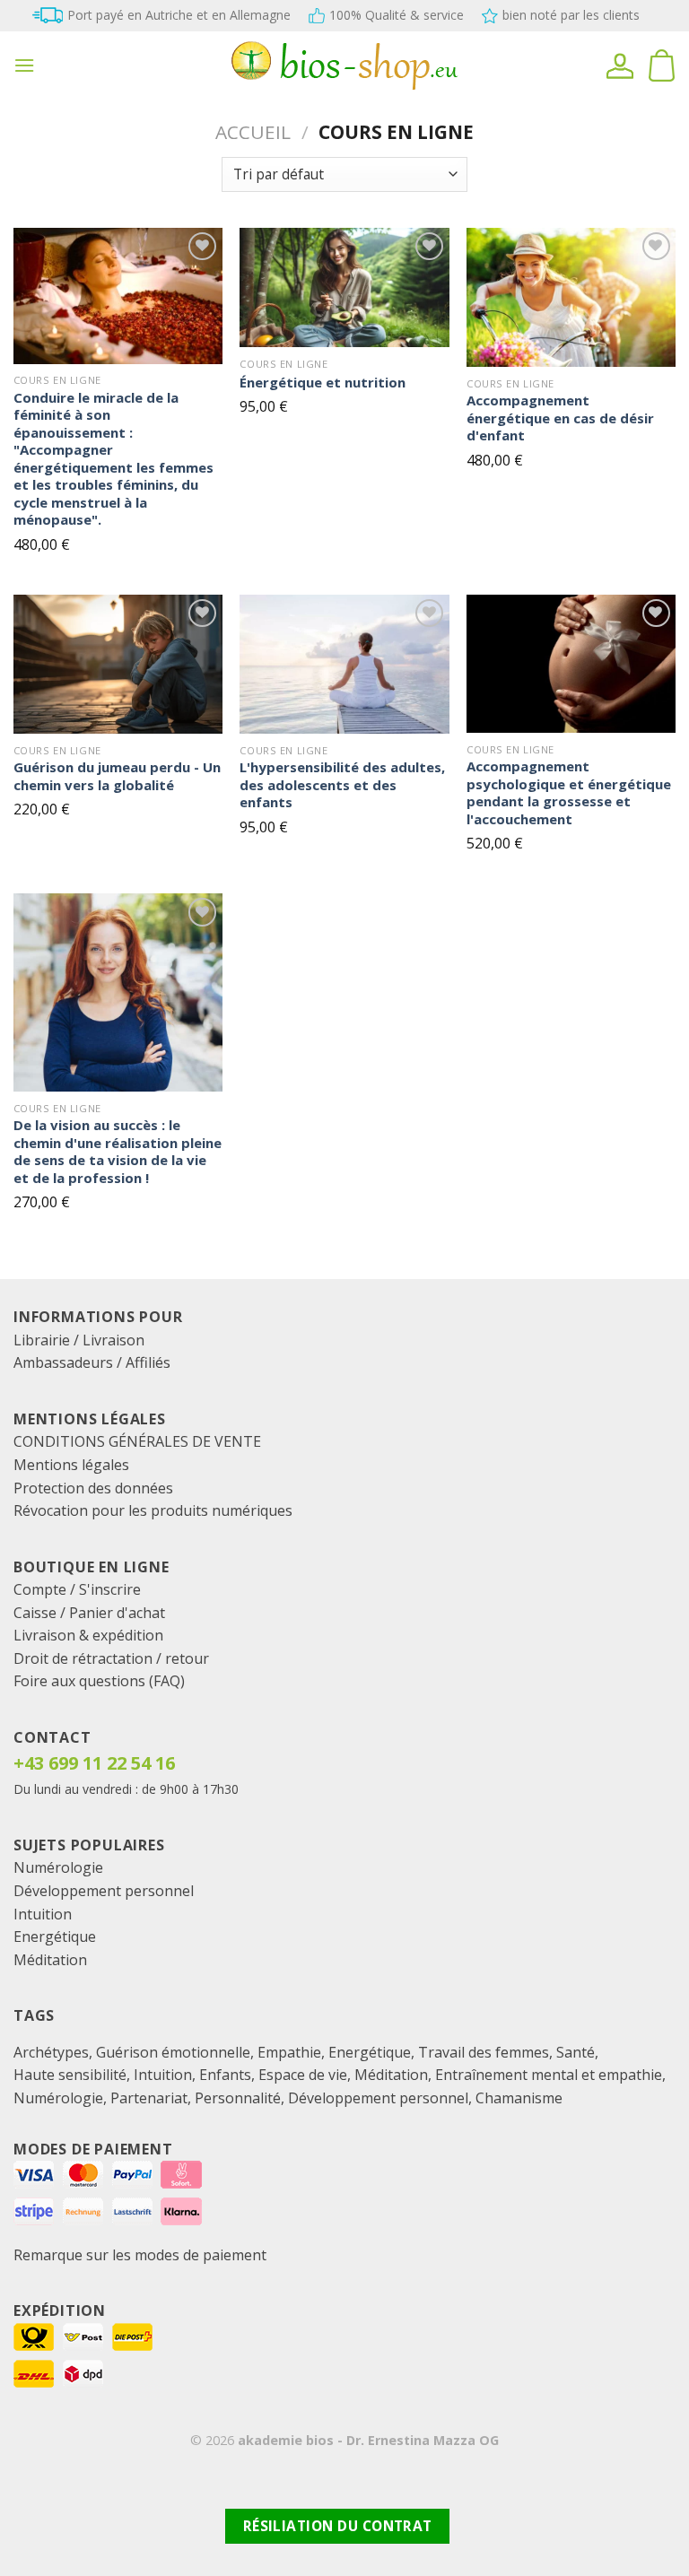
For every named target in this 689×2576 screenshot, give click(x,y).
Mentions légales (71, 1465)
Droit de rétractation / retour (111, 1658)
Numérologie (58, 1867)
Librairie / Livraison (79, 1340)
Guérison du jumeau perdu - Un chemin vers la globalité (117, 776)
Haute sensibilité (70, 2075)
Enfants (225, 2075)
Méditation (50, 1960)
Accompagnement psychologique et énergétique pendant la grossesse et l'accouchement (569, 793)
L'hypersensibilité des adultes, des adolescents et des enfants (342, 785)
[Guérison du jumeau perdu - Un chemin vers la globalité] (118, 664)
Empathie (289, 2052)
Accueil (253, 132)
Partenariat (149, 2098)
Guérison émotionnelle (173, 2052)
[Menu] (24, 65)
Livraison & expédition (88, 1635)
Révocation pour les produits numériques (153, 1510)
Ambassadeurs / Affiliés (92, 1362)
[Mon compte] (620, 65)
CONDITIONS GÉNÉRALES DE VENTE (137, 1441)
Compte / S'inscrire (77, 1589)
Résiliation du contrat (338, 2526)
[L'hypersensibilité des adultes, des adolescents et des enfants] (344, 664)
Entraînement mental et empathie (549, 2075)
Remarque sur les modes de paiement (140, 2255)
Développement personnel (104, 1891)
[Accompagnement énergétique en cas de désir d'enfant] (571, 297)
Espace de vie (303, 2075)
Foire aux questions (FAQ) (99, 1681)
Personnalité (238, 2098)
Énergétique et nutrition (323, 383)
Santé (576, 2052)
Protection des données (93, 1488)
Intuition (43, 1914)
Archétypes (51, 2052)
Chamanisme (519, 2098)
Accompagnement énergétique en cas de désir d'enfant (560, 418)
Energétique (55, 1936)
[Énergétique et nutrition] (344, 287)
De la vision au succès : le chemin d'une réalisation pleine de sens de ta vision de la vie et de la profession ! (118, 1152)
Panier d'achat (117, 1613)
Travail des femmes (484, 2052)
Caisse (35, 1613)
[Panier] (661, 65)
